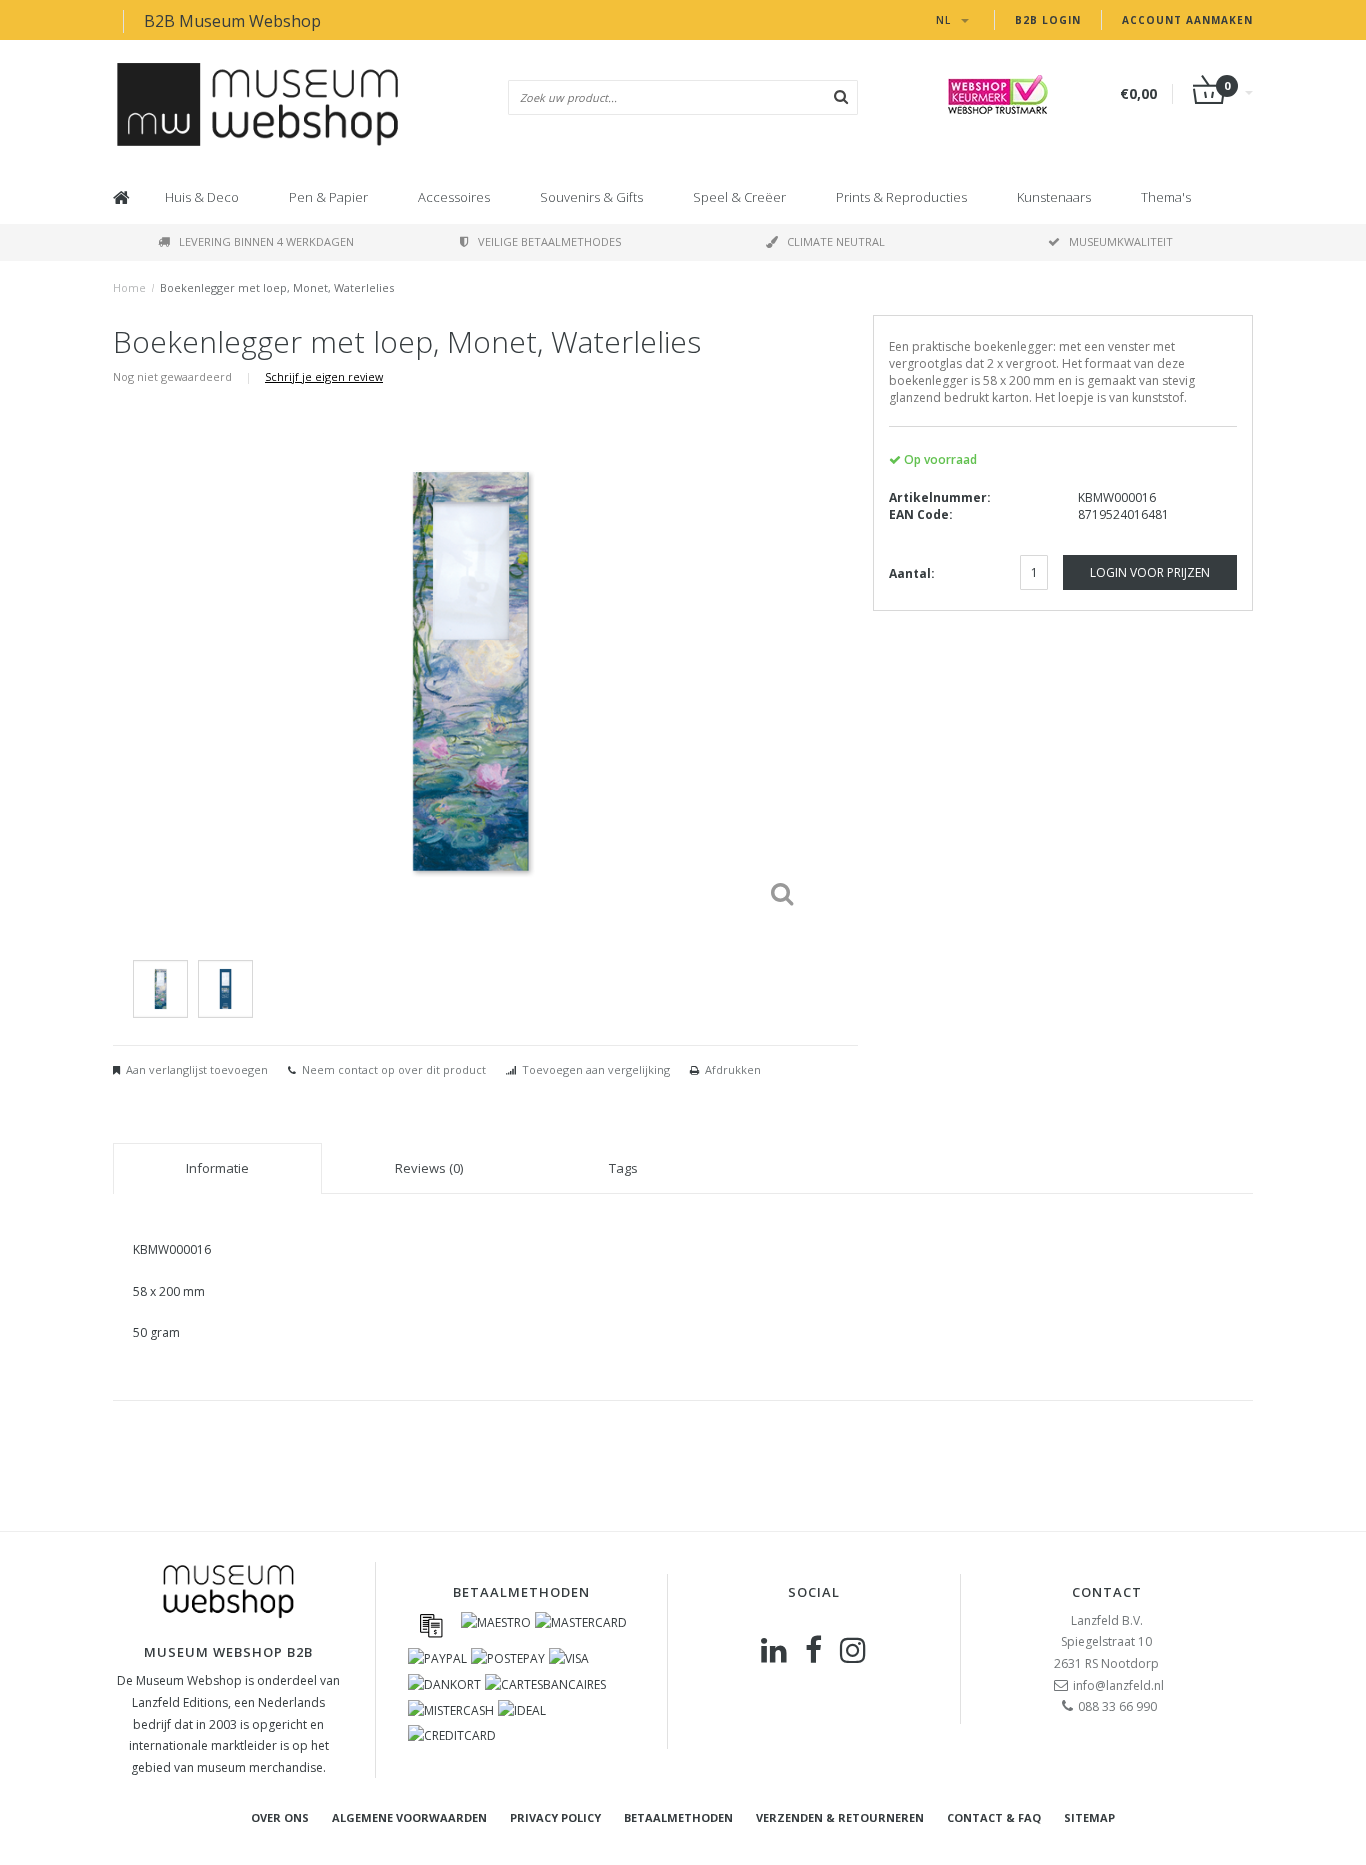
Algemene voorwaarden (409, 1817)
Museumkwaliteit (1121, 241)
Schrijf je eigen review (324, 376)
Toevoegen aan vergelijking (596, 1069)
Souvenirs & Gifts (591, 197)
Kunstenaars (1054, 197)
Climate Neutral (836, 241)
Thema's (1166, 197)
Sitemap (1089, 1817)
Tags (623, 1168)
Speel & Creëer (739, 197)
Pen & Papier (328, 197)
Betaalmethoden (678, 1817)
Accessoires (454, 197)
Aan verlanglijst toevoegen (197, 1069)
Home (129, 287)
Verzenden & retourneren (840, 1817)
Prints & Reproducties (901, 197)
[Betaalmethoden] (431, 1625)
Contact (1107, 1592)
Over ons (280, 1817)
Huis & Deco (202, 197)
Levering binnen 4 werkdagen (266, 241)
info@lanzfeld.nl (1118, 1685)
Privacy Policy (555, 1817)
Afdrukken (733, 1069)
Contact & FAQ (994, 1817)
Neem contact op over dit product (394, 1069)
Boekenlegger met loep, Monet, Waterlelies (277, 287)
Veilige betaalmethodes (549, 241)
